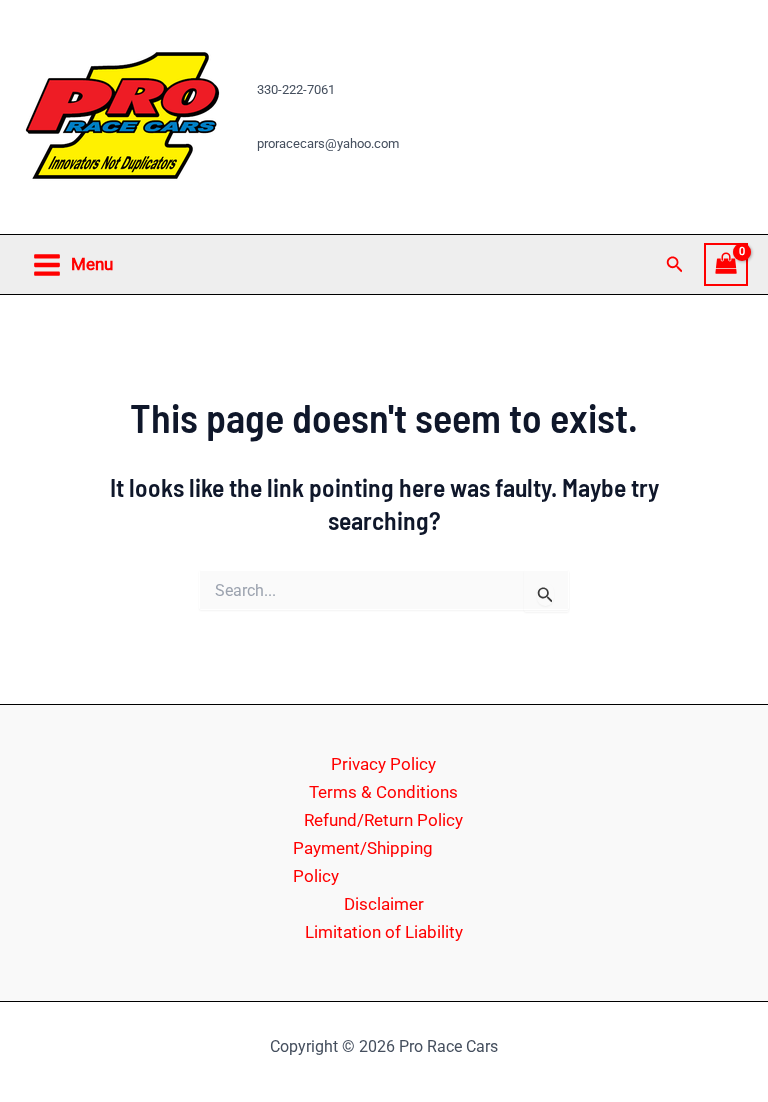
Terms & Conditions (383, 792)
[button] (675, 264)
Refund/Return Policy (383, 820)
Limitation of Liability (384, 932)
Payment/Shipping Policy (363, 862)
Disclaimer (384, 904)
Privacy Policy (383, 764)
